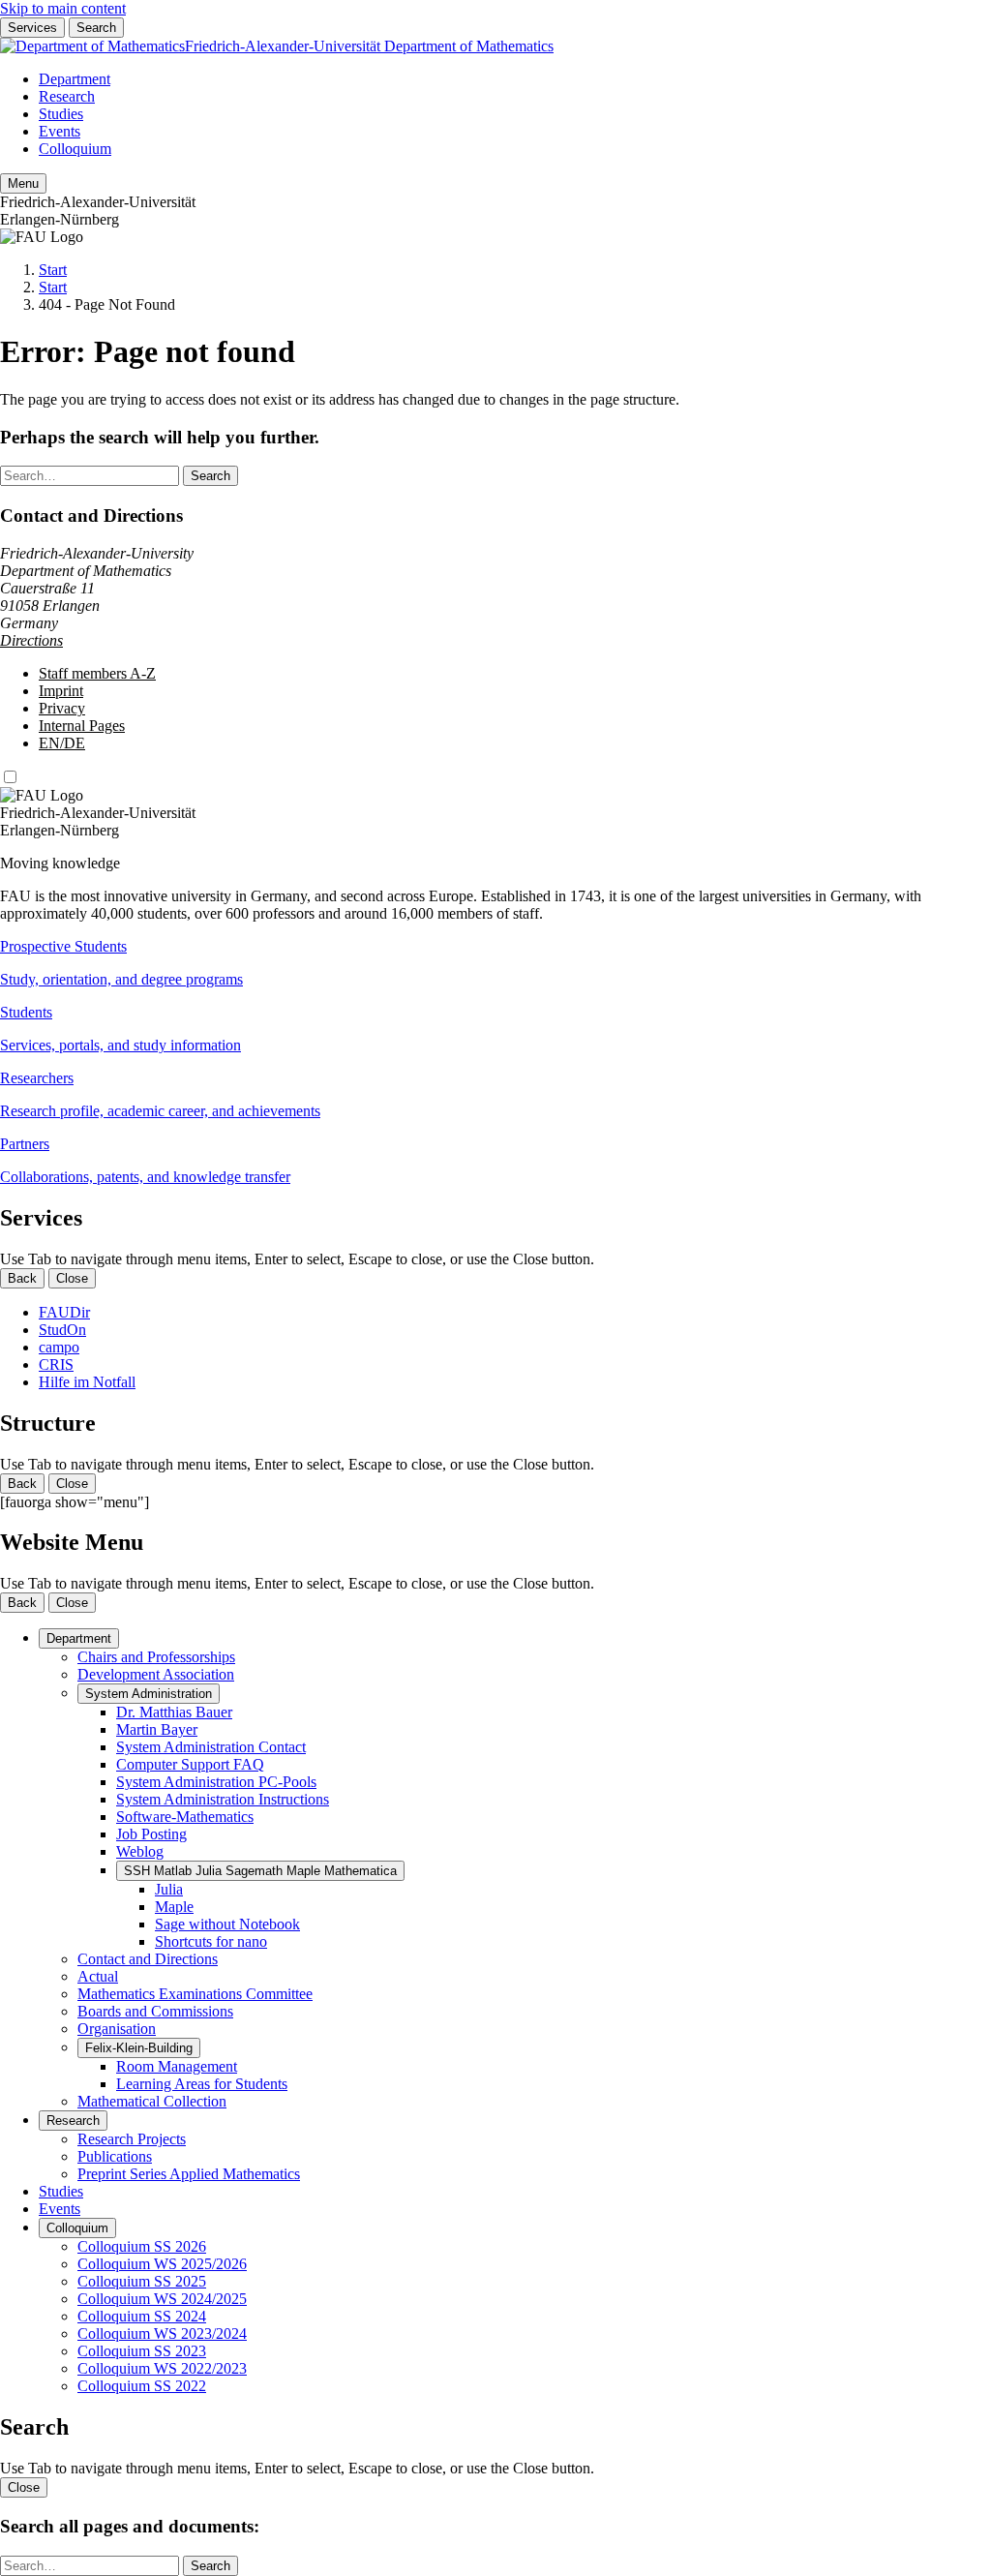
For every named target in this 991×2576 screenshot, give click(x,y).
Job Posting (151, 1834)
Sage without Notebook (227, 1924)
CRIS (56, 1364)
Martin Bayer (157, 1729)
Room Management (177, 2066)
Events (60, 131)
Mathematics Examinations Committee (195, 1994)
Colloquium (75, 149)
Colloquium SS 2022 (142, 2386)
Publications (115, 2156)
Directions (31, 640)
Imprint (61, 691)
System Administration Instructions (223, 1799)
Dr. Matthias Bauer (174, 1712)
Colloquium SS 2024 (142, 2316)
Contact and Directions (148, 1959)
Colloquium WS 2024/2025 (162, 2299)
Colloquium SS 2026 (142, 2246)
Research (67, 96)
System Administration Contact (211, 1747)
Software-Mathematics (185, 1817)
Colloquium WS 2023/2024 (162, 2334)
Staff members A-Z (97, 673)
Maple (174, 1907)
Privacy (62, 708)
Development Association (156, 1674)
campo (59, 1347)
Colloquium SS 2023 (142, 2351)
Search (96, 28)
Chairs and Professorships (156, 1657)
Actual (98, 1976)
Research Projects (132, 2139)
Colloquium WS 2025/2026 (162, 2264)
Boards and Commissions (155, 2011)
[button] (495, 963)
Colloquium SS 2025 (142, 2281)
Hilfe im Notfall (87, 1382)
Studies (61, 114)
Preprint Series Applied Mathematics (189, 2174)
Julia (169, 1889)
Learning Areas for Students (202, 2084)
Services (32, 28)
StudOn (62, 1330)
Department (75, 79)
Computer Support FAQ (190, 1764)
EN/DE (62, 743)
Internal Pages (82, 726)
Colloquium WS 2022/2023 (162, 2368)
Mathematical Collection (152, 2101)
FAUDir (64, 1312)
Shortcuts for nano (211, 1941)
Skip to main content (63, 8)
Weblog (140, 1851)
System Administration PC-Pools (216, 1782)
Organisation (117, 2029)
